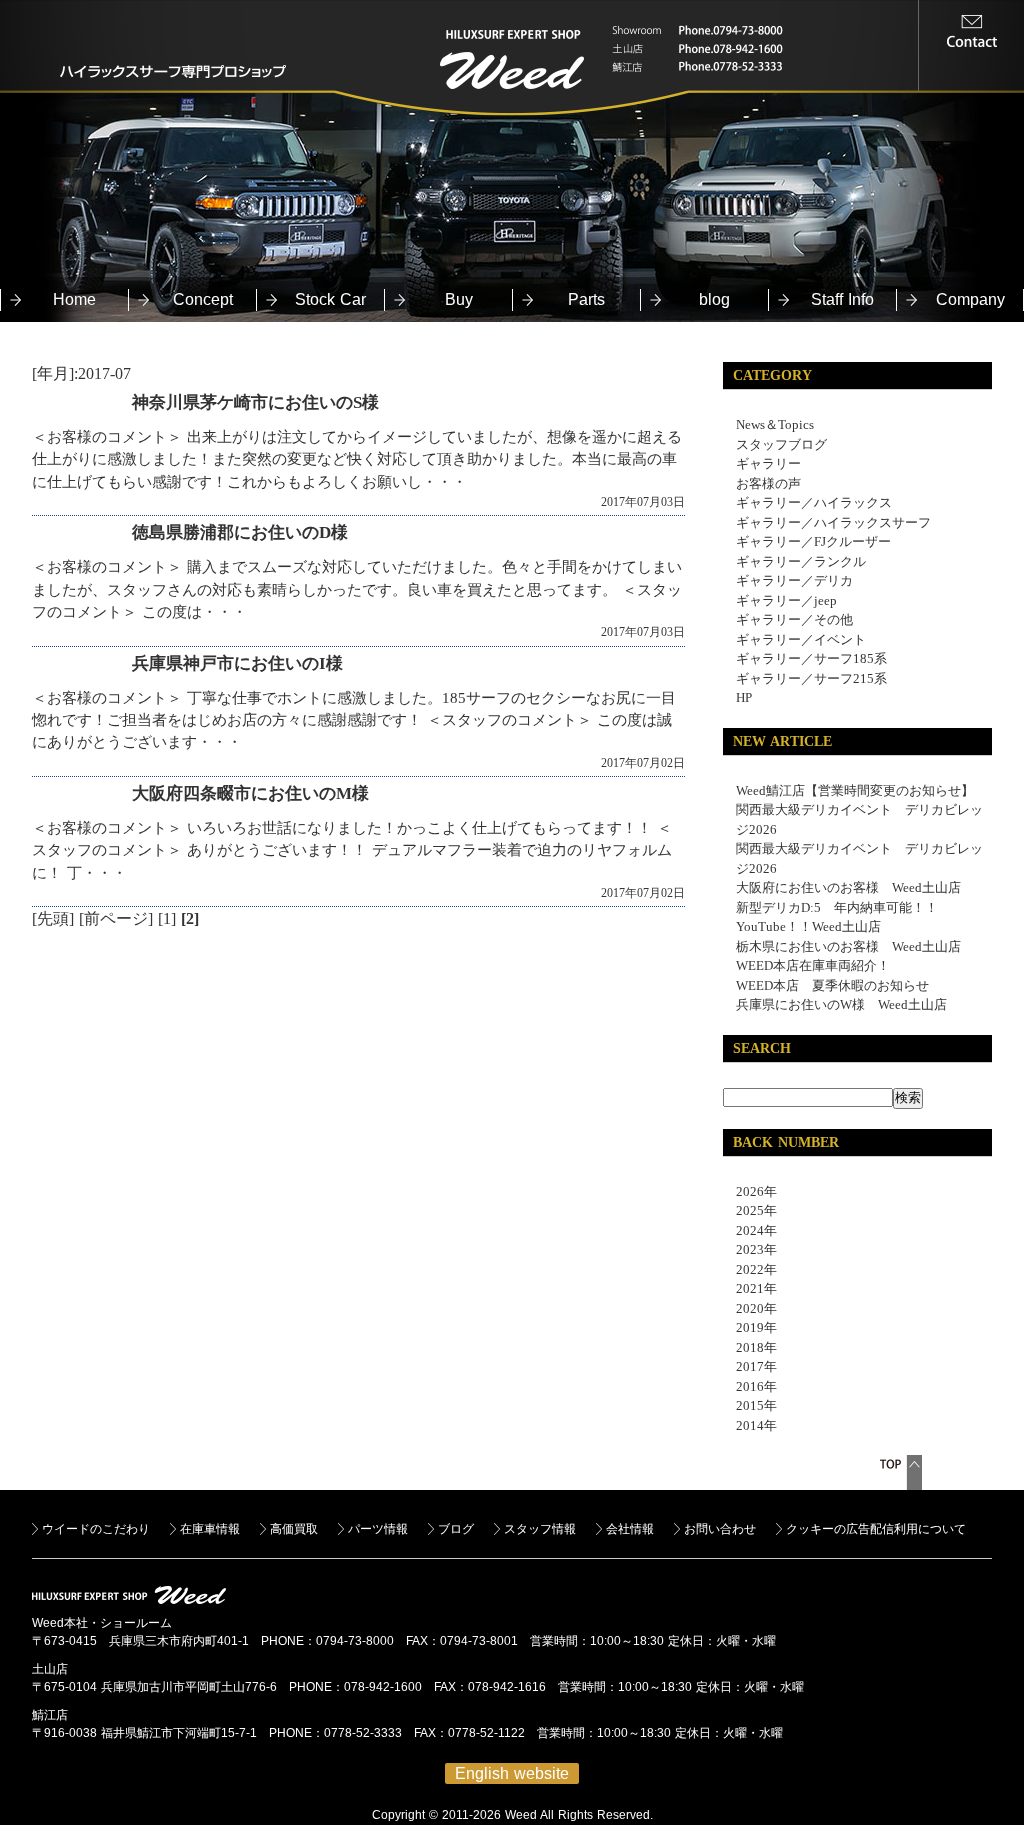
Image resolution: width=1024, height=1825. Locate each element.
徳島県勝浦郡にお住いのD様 (240, 532)
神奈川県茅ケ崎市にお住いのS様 (255, 402)
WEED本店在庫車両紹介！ (813, 965)
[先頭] (53, 918)
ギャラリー (768, 463)
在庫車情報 (210, 1529)
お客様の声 (768, 483)
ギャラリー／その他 (794, 619)
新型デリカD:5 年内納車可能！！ (837, 907)
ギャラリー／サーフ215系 (811, 678)
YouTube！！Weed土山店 (808, 926)
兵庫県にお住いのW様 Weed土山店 (841, 1004)
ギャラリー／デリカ (794, 580)
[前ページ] (116, 918)
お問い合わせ (720, 1529)
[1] (167, 918)
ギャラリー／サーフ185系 (811, 658)
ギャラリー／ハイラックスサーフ (833, 522)
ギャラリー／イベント (801, 639)
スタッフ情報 (540, 1529)
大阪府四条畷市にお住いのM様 (250, 793)
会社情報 (630, 1529)
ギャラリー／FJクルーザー (813, 541)
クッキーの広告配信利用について (876, 1529)
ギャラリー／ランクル (801, 561)
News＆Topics (775, 424)
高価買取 (294, 1529)
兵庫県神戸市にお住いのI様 (237, 663)
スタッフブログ (781, 444)
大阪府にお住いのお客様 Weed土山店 (848, 887)
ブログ (456, 1529)
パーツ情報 (378, 1529)
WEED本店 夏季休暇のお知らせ (832, 985)
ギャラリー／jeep (786, 600)
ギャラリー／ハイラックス (814, 502)
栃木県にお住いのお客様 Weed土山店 (848, 946)
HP (744, 697)
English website (512, 1773)
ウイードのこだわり (96, 1529)
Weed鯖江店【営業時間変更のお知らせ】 (855, 790)
